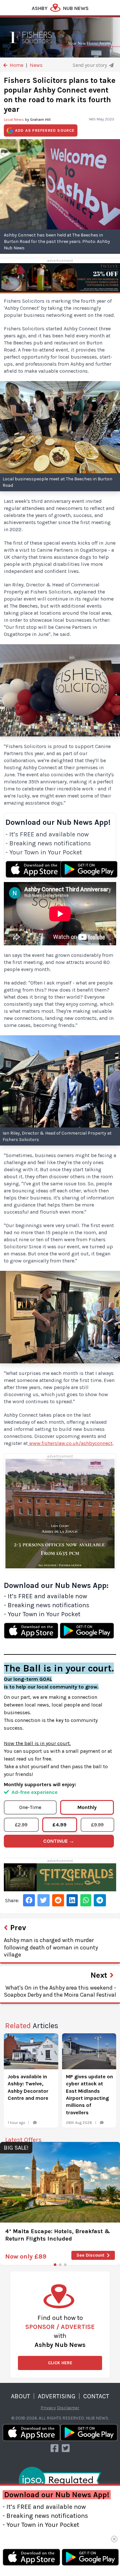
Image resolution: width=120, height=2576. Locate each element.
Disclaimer (68, 2408)
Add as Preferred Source (45, 130)
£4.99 (60, 1825)
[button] (55, 2265)
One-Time (30, 1807)
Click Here (60, 2363)
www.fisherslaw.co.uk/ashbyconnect (71, 1443)
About (20, 2396)
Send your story (90, 65)
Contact (96, 2396)
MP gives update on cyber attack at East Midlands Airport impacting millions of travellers (89, 2095)
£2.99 (21, 1825)
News (36, 65)
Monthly (87, 1807)
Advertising (57, 2396)
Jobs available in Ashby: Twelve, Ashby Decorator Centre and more (28, 2087)
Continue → (59, 1841)
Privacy (48, 2408)
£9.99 (97, 1825)
